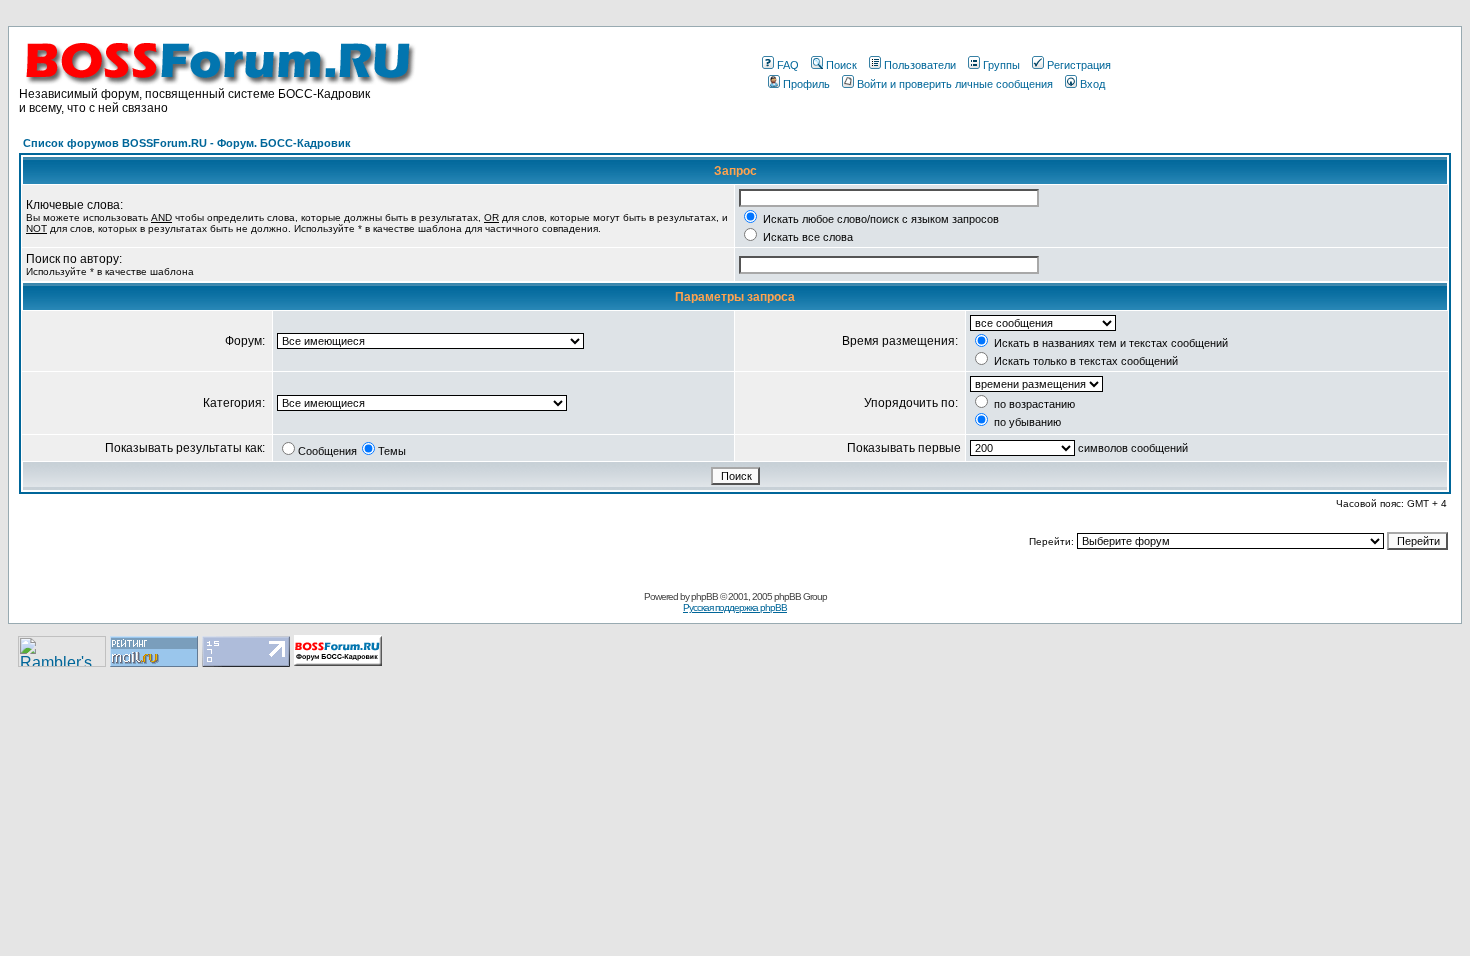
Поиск (841, 65)
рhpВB (704, 596)
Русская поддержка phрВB (735, 607)
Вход (1092, 84)
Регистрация (1079, 65)
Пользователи (920, 65)
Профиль (806, 84)
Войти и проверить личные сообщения (955, 84)
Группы (1001, 65)
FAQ (788, 65)
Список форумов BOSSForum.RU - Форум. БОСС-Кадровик (187, 143)
